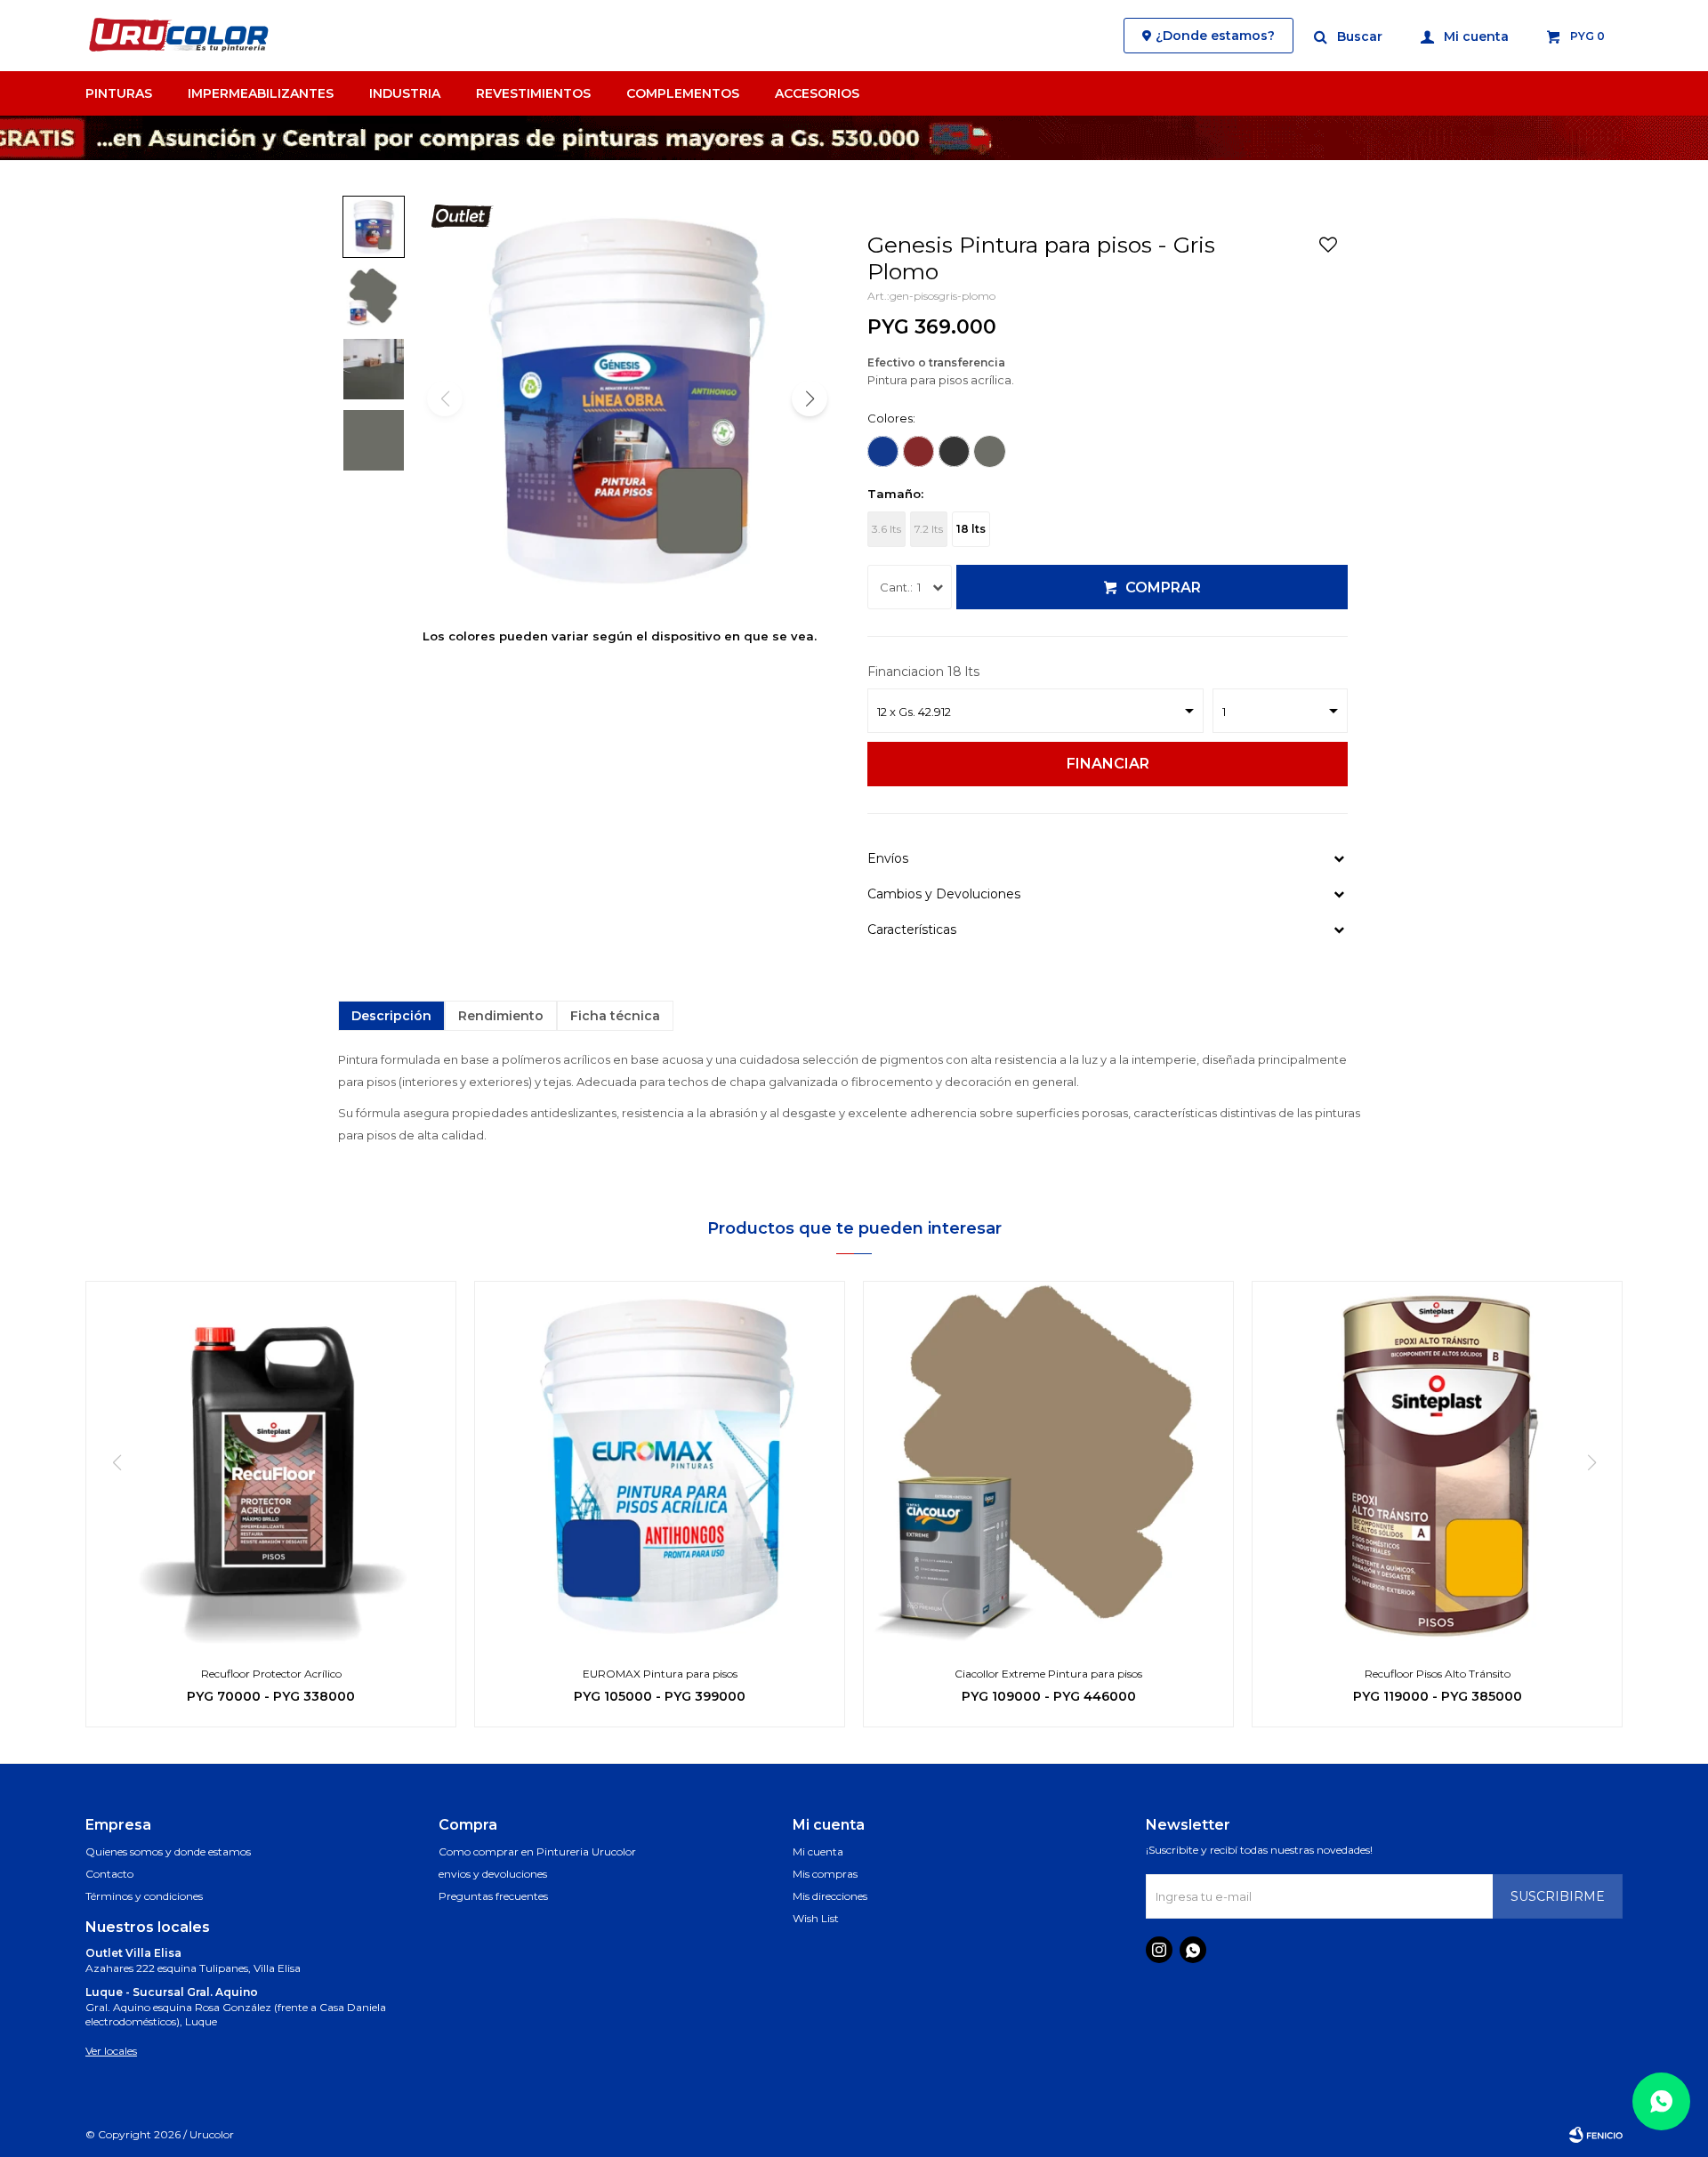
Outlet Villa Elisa (133, 1953)
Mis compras (825, 1874)
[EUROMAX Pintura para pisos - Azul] (660, 1466)
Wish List (816, 1918)
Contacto (109, 1874)
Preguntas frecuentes (493, 1896)
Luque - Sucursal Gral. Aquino (172, 1992)
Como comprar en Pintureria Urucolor (537, 1851)
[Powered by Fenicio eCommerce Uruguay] (1596, 2135)
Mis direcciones (830, 1896)
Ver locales (111, 2051)
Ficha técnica (615, 1016)
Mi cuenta (818, 1851)
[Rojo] (918, 451)
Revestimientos (533, 93)
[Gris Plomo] (990, 451)
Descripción (391, 1016)
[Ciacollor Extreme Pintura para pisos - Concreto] (1048, 1466)
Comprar (1163, 588)
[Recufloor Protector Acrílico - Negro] (271, 1466)
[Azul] (883, 451)
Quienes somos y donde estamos (168, 1851)
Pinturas (119, 93)
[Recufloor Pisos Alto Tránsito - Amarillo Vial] (1437, 1466)
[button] (1349, 36)
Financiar (1108, 764)
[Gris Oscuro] (954, 451)
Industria (405, 93)
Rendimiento (501, 1016)
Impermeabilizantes (261, 93)
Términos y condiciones (144, 1896)
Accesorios (817, 93)
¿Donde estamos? (1215, 36)
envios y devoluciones (493, 1874)
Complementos (683, 93)
